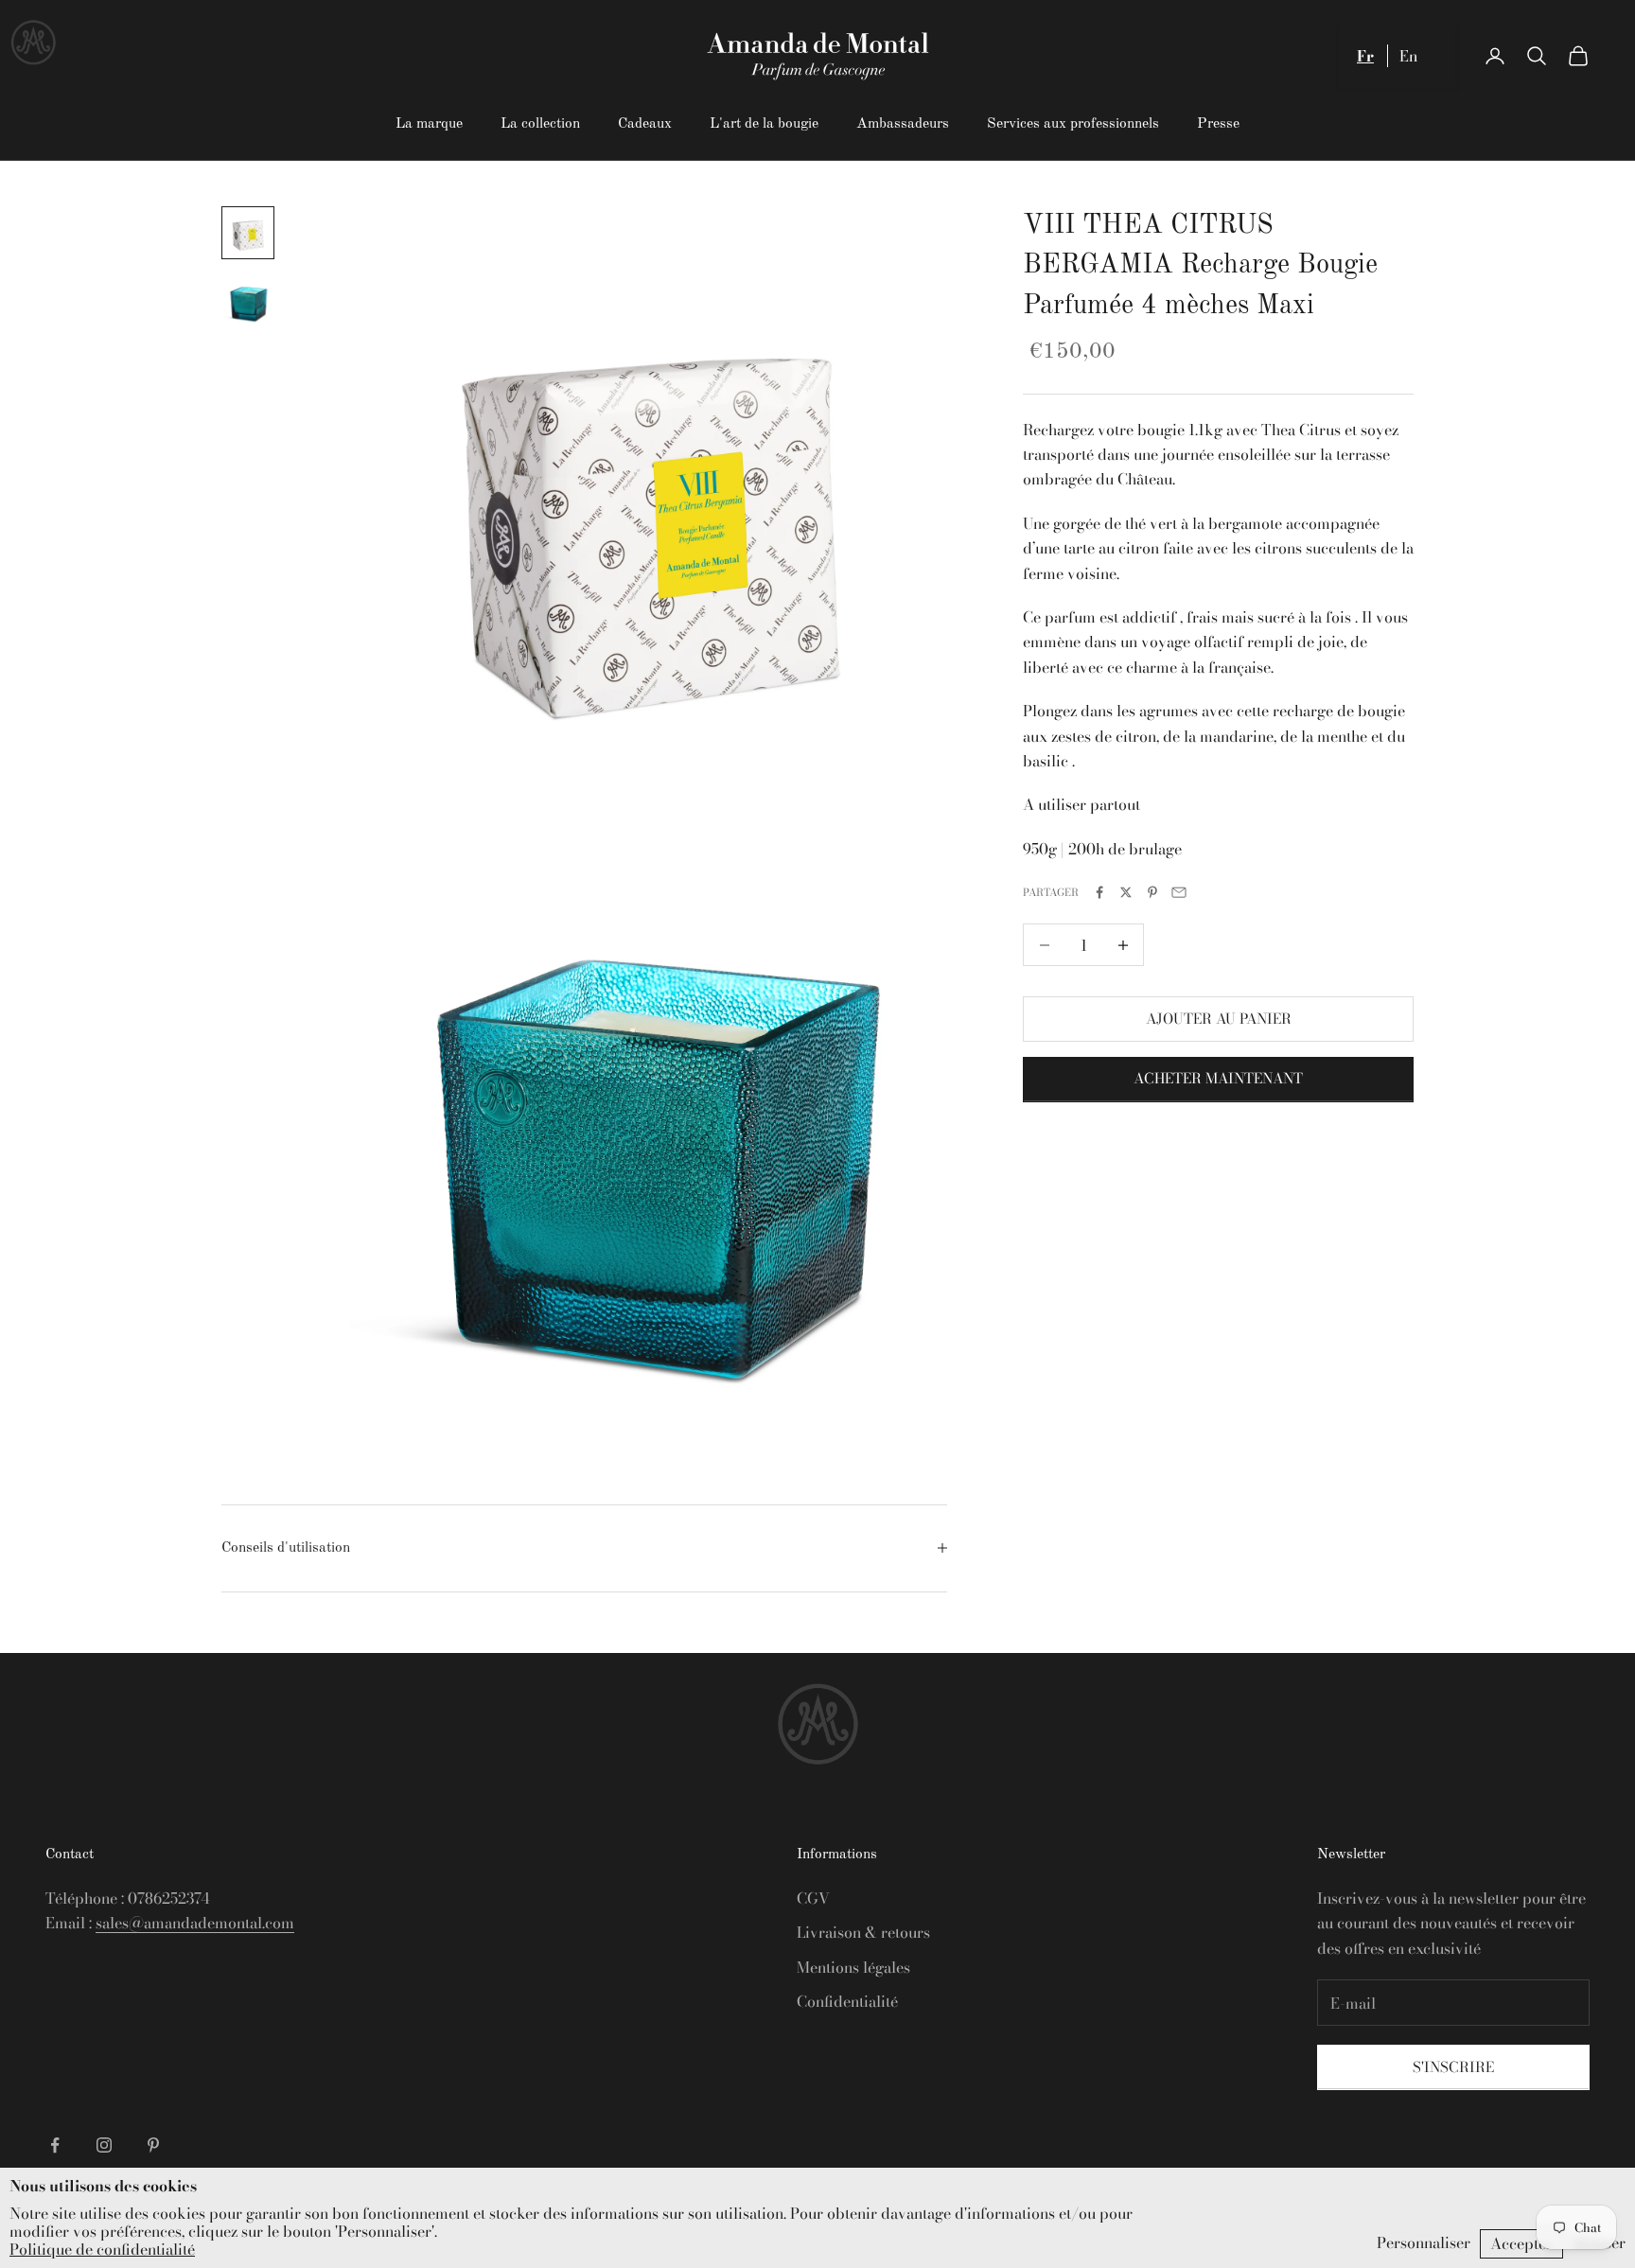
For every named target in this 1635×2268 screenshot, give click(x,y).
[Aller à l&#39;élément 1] (248, 233)
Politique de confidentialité (102, 2250)
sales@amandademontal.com (195, 1923)
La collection (540, 124)
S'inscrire (1453, 2067)
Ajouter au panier (1219, 1019)
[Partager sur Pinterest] (1152, 892)
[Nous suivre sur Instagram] (104, 2145)
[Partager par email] (1179, 892)
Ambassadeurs (903, 124)
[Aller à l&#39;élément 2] (248, 301)
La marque (429, 124)
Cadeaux (645, 124)
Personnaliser (1424, 2242)
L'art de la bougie (764, 124)
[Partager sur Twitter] (1126, 892)
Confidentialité (847, 2001)
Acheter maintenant (1218, 1079)
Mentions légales (853, 1967)
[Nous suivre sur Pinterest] (153, 2145)
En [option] (1408, 56)
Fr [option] (1365, 56)
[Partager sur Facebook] (1099, 892)
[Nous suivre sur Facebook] (55, 2145)
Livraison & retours (863, 1932)
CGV (813, 1898)
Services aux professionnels (1073, 124)
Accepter (1521, 2243)
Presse (1218, 124)
